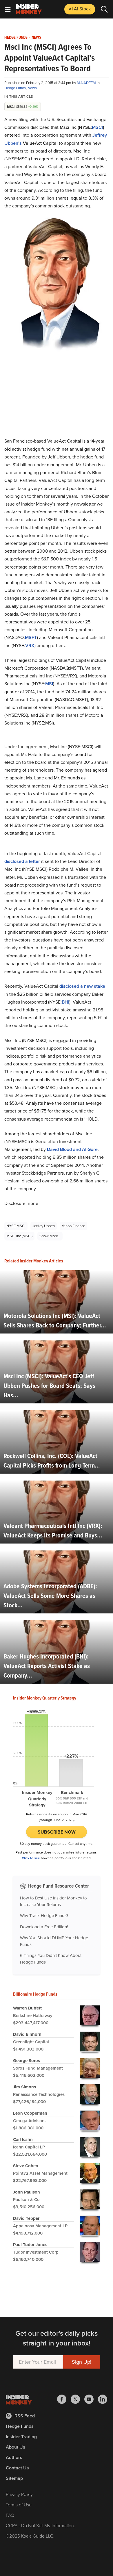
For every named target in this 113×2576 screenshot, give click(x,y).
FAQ (10, 2515)
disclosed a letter (22, 861)
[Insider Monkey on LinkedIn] (103, 2399)
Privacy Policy (19, 2494)
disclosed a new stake (82, 986)
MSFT (31, 637)
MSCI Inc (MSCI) (19, 1236)
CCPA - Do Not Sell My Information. (40, 2526)
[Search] (104, 9)
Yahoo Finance (73, 1226)
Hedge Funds (16, 38)
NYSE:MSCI (16, 1226)
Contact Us (17, 2468)
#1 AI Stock (80, 9)
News (36, 38)
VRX (30, 646)
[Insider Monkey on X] (78, 2399)
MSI (49, 684)
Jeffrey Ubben (44, 1226)
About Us (16, 2447)
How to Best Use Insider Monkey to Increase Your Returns (53, 1901)
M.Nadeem (87, 83)
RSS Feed (25, 2416)
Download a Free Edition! (44, 1927)
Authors (14, 2457)
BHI (65, 1002)
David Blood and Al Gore (72, 1149)
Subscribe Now (57, 1832)
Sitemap (14, 2478)
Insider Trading (21, 2437)
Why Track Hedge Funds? (44, 1916)
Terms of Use (19, 2505)
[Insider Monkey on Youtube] (91, 2399)
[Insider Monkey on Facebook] (64, 2399)
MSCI (97, 127)
